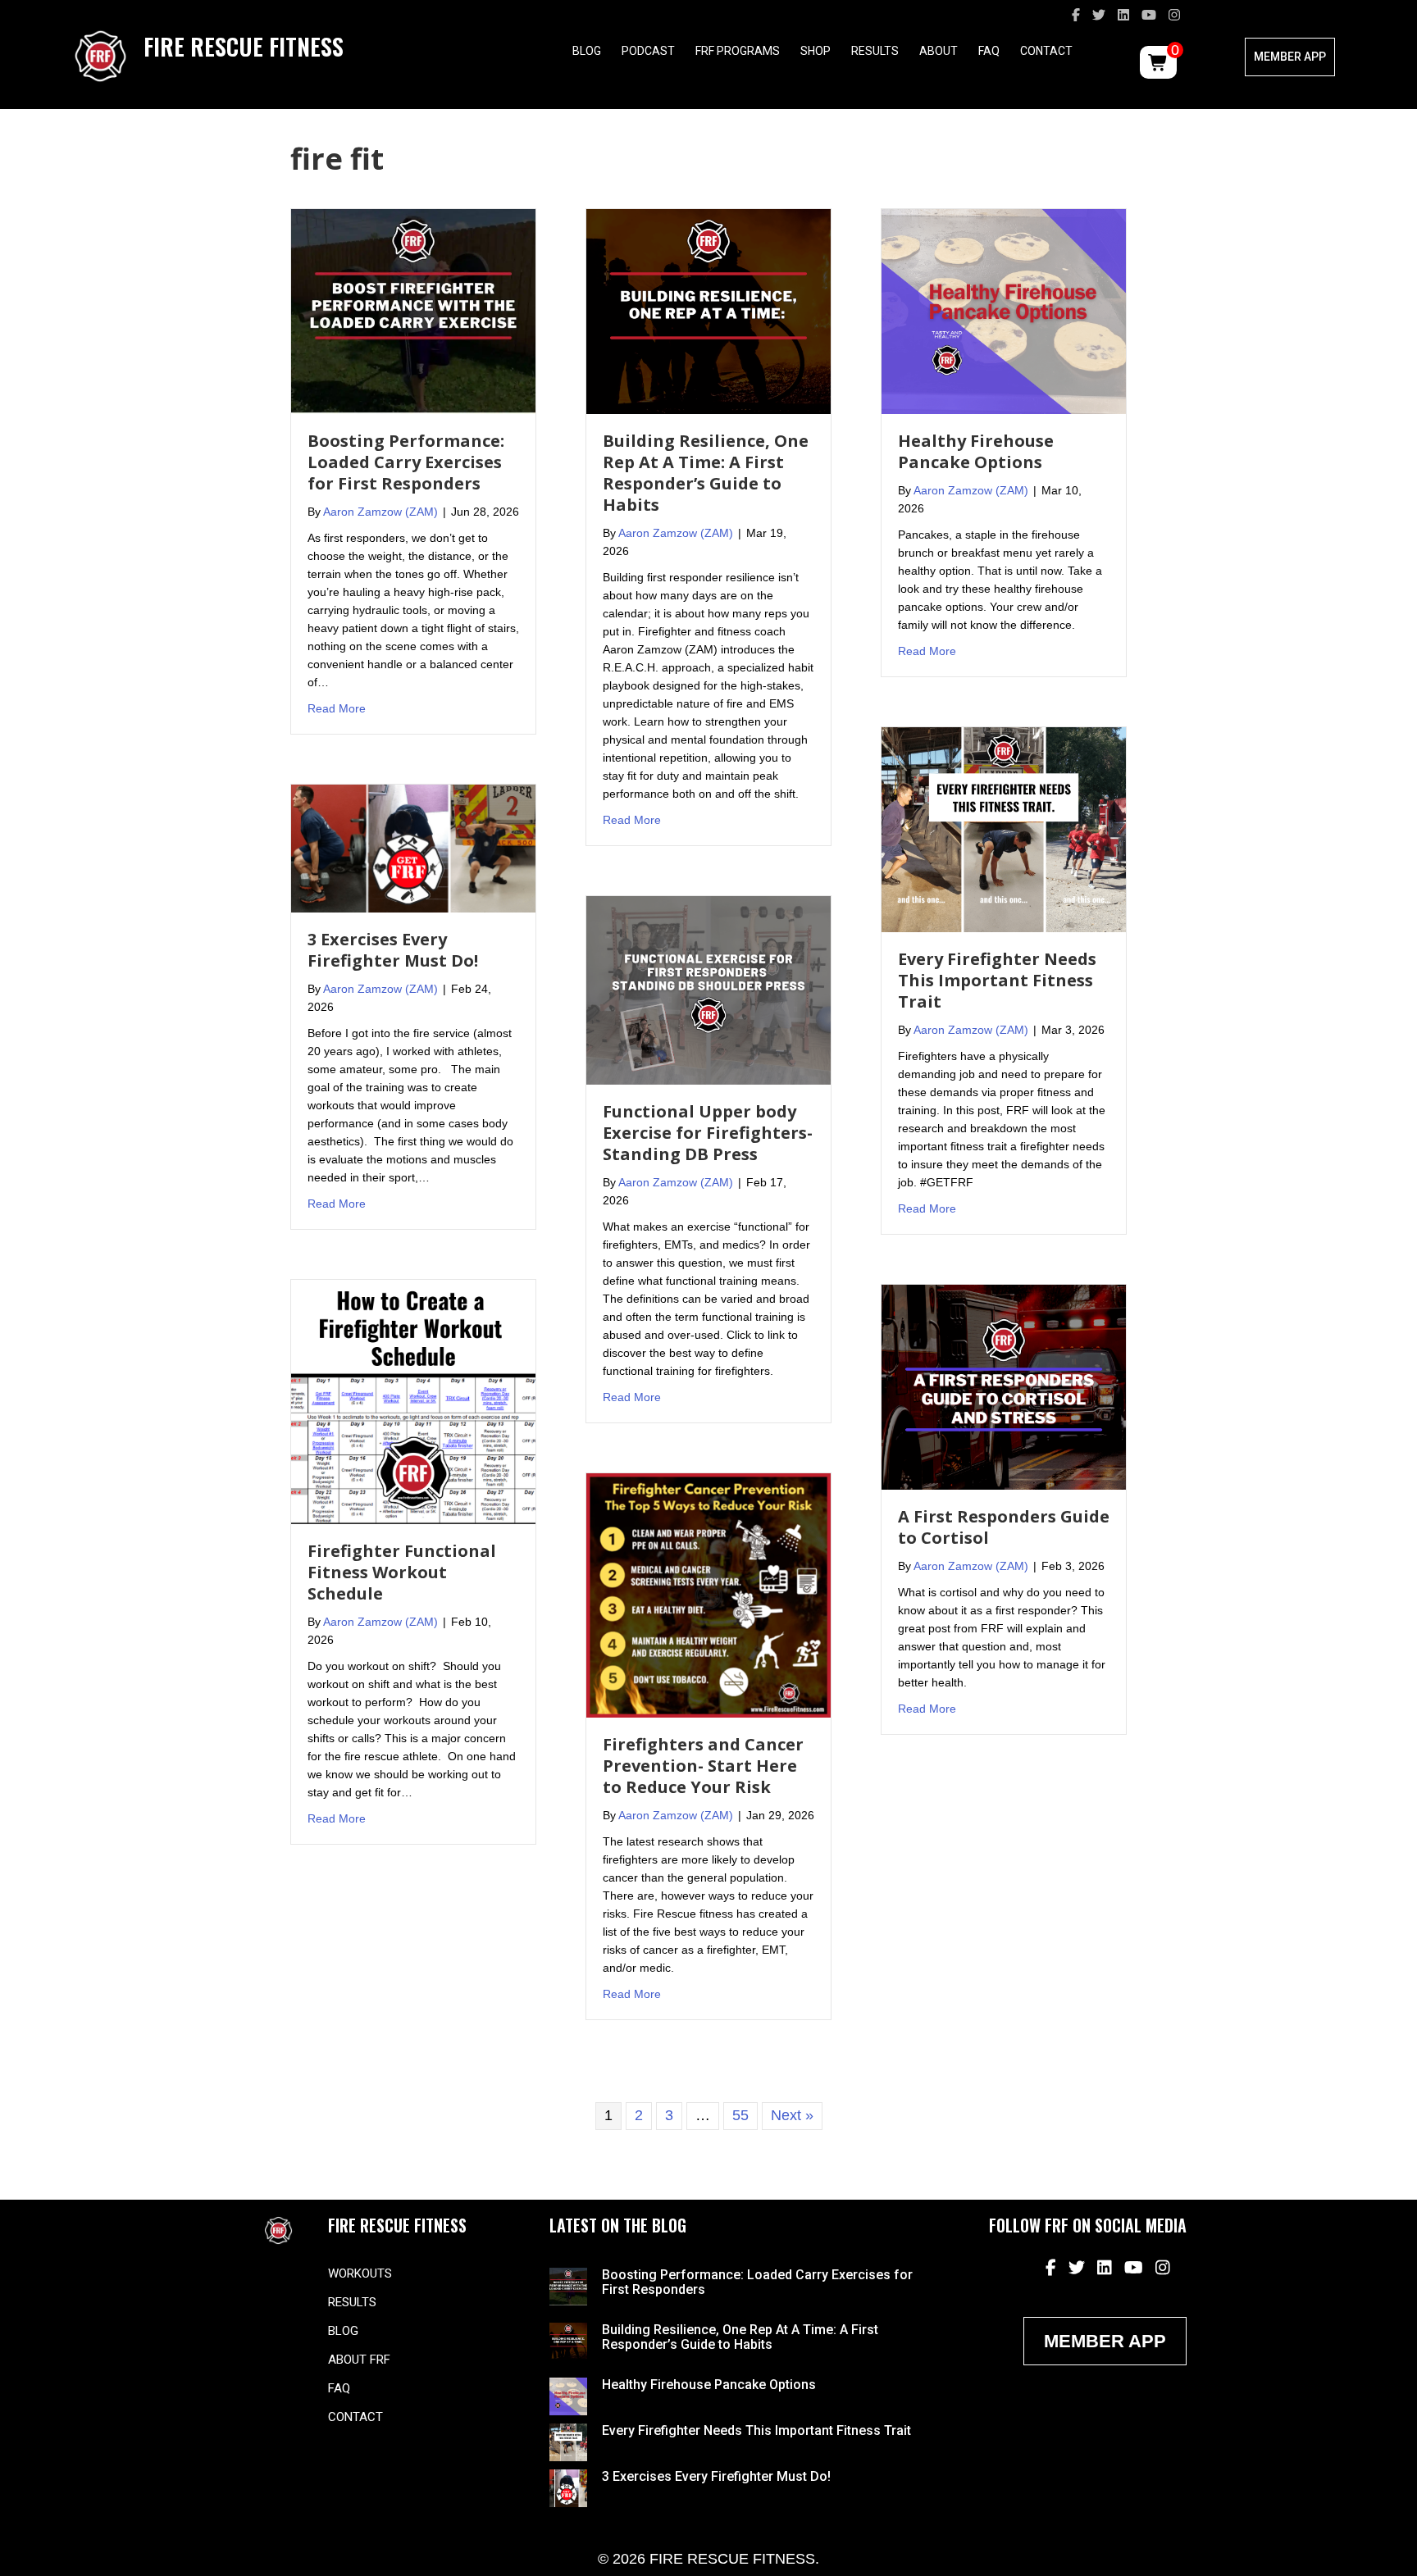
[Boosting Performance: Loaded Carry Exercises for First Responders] (413, 311)
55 (740, 2115)
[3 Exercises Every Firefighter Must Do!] (413, 848)
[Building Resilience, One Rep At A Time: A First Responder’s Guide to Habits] (708, 311)
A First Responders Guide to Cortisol (1004, 1527)
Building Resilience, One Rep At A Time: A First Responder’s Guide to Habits (706, 473)
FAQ (989, 51)
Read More (337, 708)
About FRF (359, 2360)
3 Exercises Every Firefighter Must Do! (393, 950)
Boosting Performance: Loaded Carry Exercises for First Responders (406, 462)
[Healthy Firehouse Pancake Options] (1004, 311)
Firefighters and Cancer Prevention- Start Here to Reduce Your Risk (703, 1766)
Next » (792, 2115)
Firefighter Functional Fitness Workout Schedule (402, 1572)
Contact (1046, 51)
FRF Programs (738, 51)
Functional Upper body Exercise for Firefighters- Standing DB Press (708, 1133)
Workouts (360, 2273)
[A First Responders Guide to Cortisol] (1004, 1386)
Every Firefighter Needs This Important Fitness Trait (997, 980)
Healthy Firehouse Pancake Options (976, 451)
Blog (587, 51)
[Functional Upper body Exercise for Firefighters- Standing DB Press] (708, 990)
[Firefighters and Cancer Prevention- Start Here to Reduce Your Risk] (708, 1595)
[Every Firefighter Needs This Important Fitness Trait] (1004, 829)
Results (875, 51)
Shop (816, 51)
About (939, 51)
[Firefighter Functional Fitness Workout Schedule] (413, 1401)
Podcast (648, 51)
